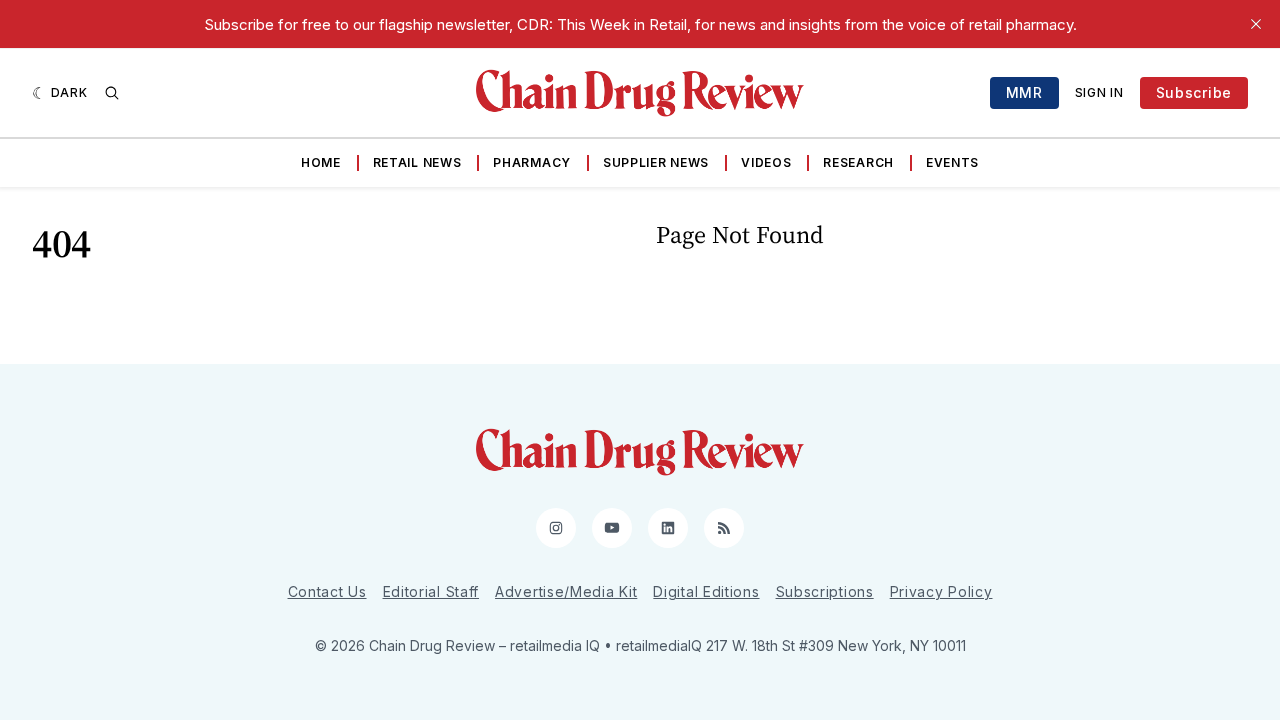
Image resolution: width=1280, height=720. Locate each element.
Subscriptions (825, 591)
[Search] (112, 93)
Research (858, 162)
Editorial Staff (431, 591)
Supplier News (656, 162)
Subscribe (1194, 92)
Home (321, 162)
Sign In (1099, 92)
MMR (1024, 92)
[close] (1256, 24)
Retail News (417, 162)
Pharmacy (532, 162)
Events (952, 162)
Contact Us (327, 591)
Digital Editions (706, 591)
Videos (766, 162)
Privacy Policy (941, 591)
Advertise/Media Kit (566, 591)
